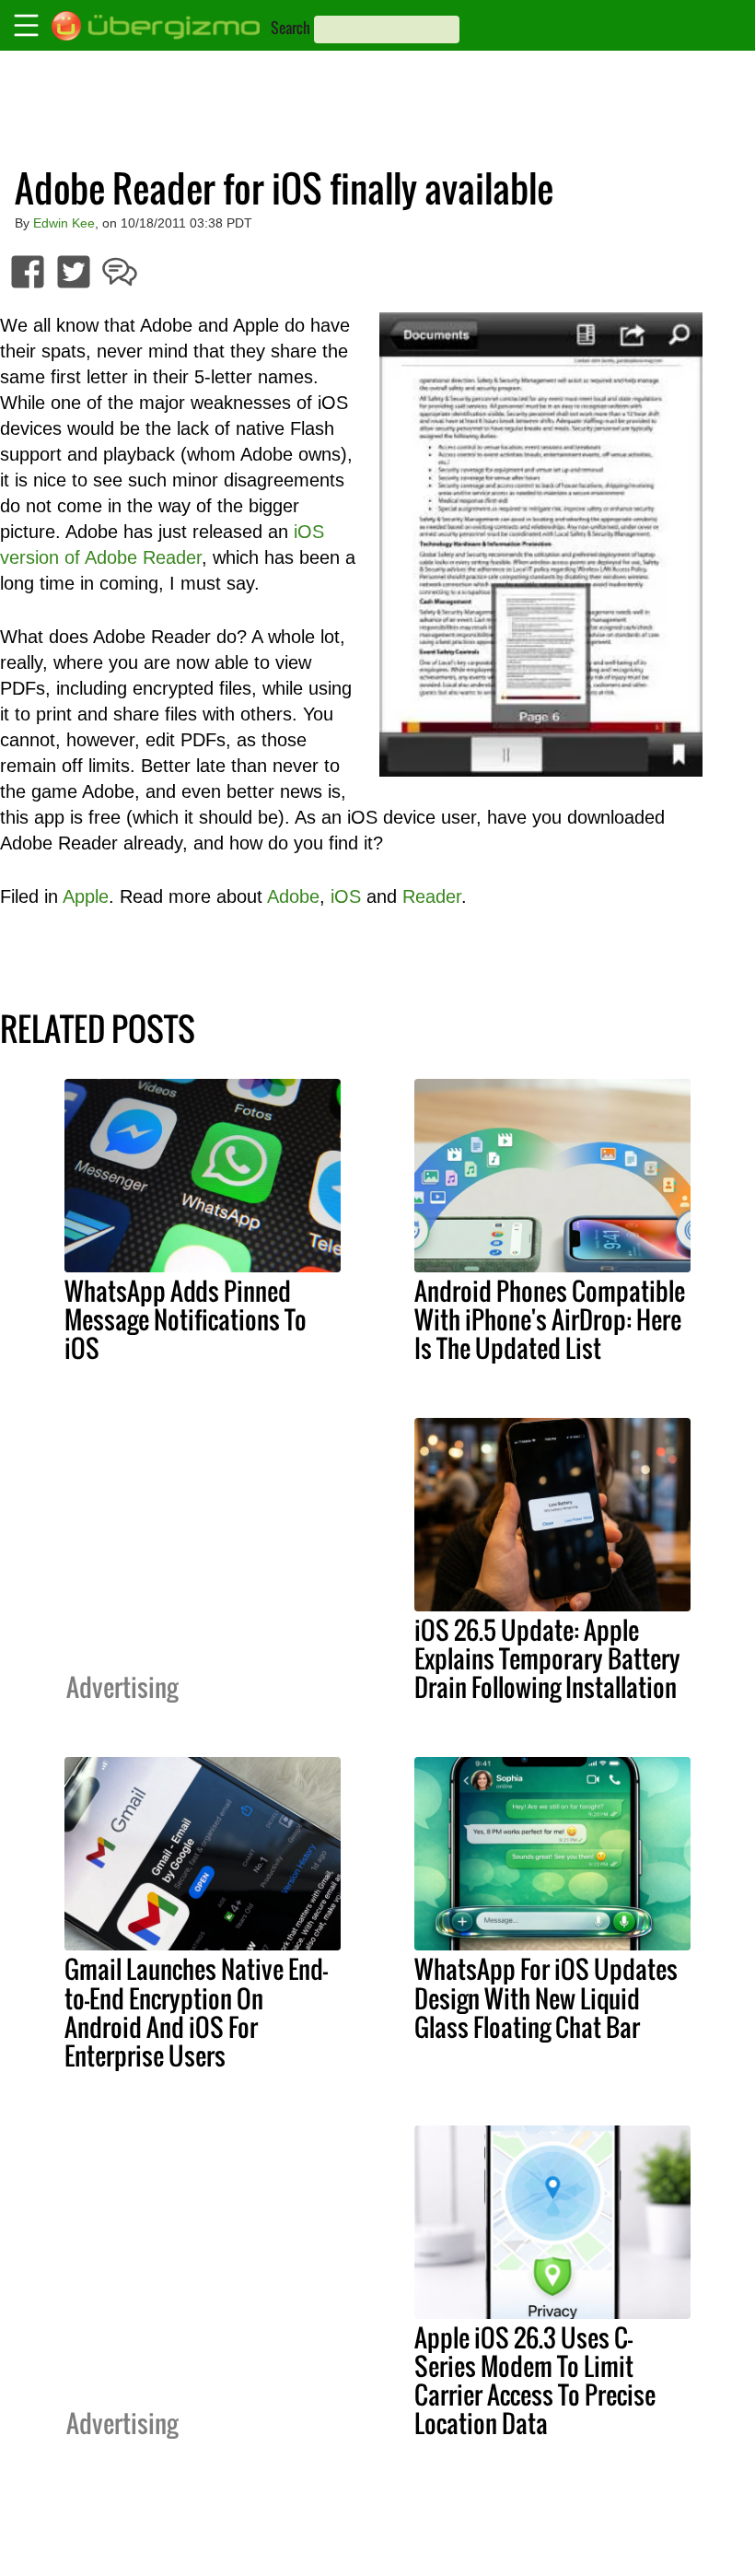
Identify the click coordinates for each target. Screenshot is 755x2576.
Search (290, 28)
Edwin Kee (64, 223)
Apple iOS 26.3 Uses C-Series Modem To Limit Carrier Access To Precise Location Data (535, 2380)
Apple (86, 896)
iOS (346, 896)
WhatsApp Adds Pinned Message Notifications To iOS (186, 1319)
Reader (432, 896)
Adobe (293, 896)
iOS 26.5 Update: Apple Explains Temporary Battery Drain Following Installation (547, 1658)
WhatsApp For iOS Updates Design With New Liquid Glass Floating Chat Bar (546, 1997)
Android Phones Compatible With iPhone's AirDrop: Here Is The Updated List (550, 1319)
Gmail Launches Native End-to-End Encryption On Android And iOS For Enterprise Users (196, 2012)
